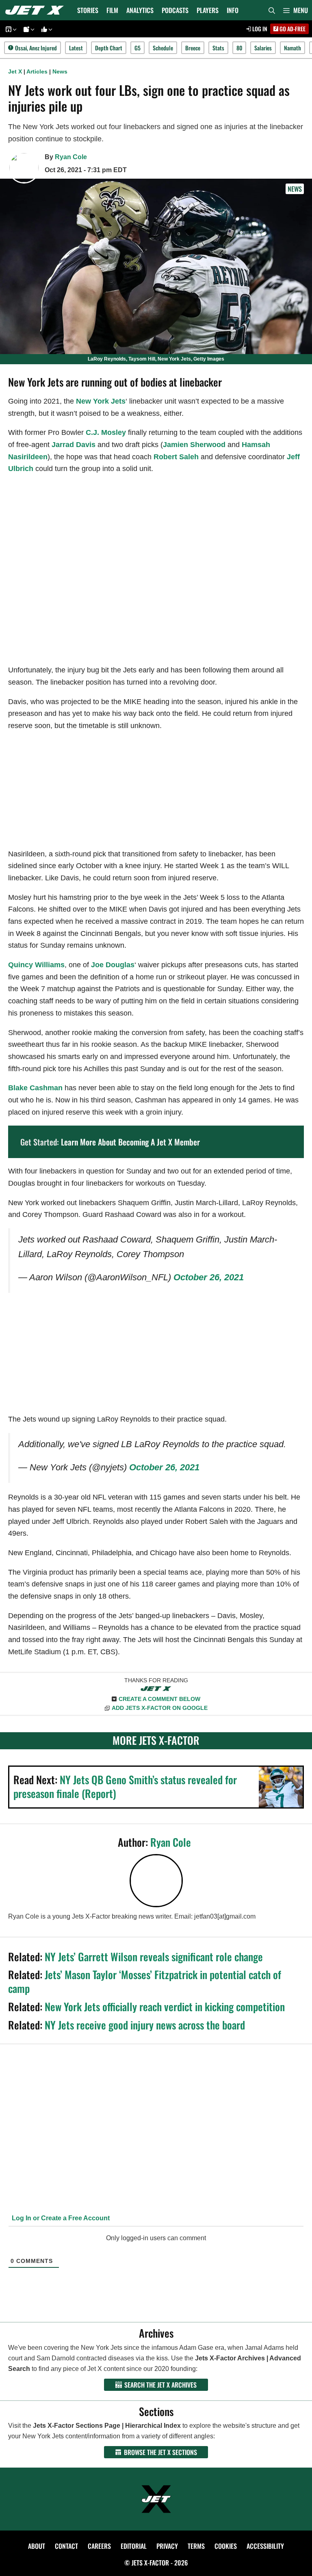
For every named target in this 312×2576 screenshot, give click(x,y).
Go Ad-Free (292, 29)
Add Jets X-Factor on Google (160, 1708)
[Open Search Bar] (272, 10)
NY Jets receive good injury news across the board (145, 2025)
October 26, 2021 (209, 1277)
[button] (296, 10)
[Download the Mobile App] (10, 29)
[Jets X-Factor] (37, 10)
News (60, 71)
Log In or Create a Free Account (60, 2218)
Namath (292, 48)
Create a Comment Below (159, 1699)
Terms (196, 2546)
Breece (193, 48)
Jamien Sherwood (194, 445)
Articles (37, 71)
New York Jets (101, 401)
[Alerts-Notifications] (28, 29)
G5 (138, 48)
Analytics (140, 10)
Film (112, 10)
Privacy (167, 2546)
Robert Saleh (176, 457)
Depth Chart (109, 48)
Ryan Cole (71, 157)
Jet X (15, 71)
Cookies (226, 2546)
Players (208, 10)
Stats (218, 48)
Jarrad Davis (74, 445)
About (37, 2546)
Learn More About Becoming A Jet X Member (130, 1142)
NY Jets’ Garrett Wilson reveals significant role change (154, 1957)
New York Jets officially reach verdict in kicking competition (165, 2007)
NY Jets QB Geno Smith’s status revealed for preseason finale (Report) (125, 1786)
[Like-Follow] (45, 29)
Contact (66, 2546)
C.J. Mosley (106, 432)
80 (239, 48)
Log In (259, 29)
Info (233, 10)
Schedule (163, 48)
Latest (76, 48)
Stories (88, 10)
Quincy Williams (36, 965)
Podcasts (175, 10)
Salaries (263, 48)
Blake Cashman (35, 1088)
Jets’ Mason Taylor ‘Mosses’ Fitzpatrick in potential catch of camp (145, 1981)
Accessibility (265, 2546)
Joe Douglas (113, 965)
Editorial (134, 2546)
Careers (99, 2546)
